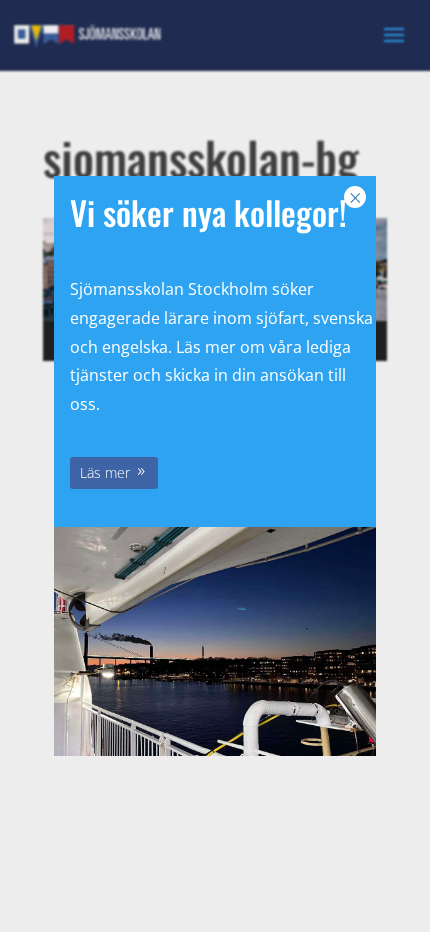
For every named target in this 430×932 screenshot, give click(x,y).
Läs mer (105, 472)
